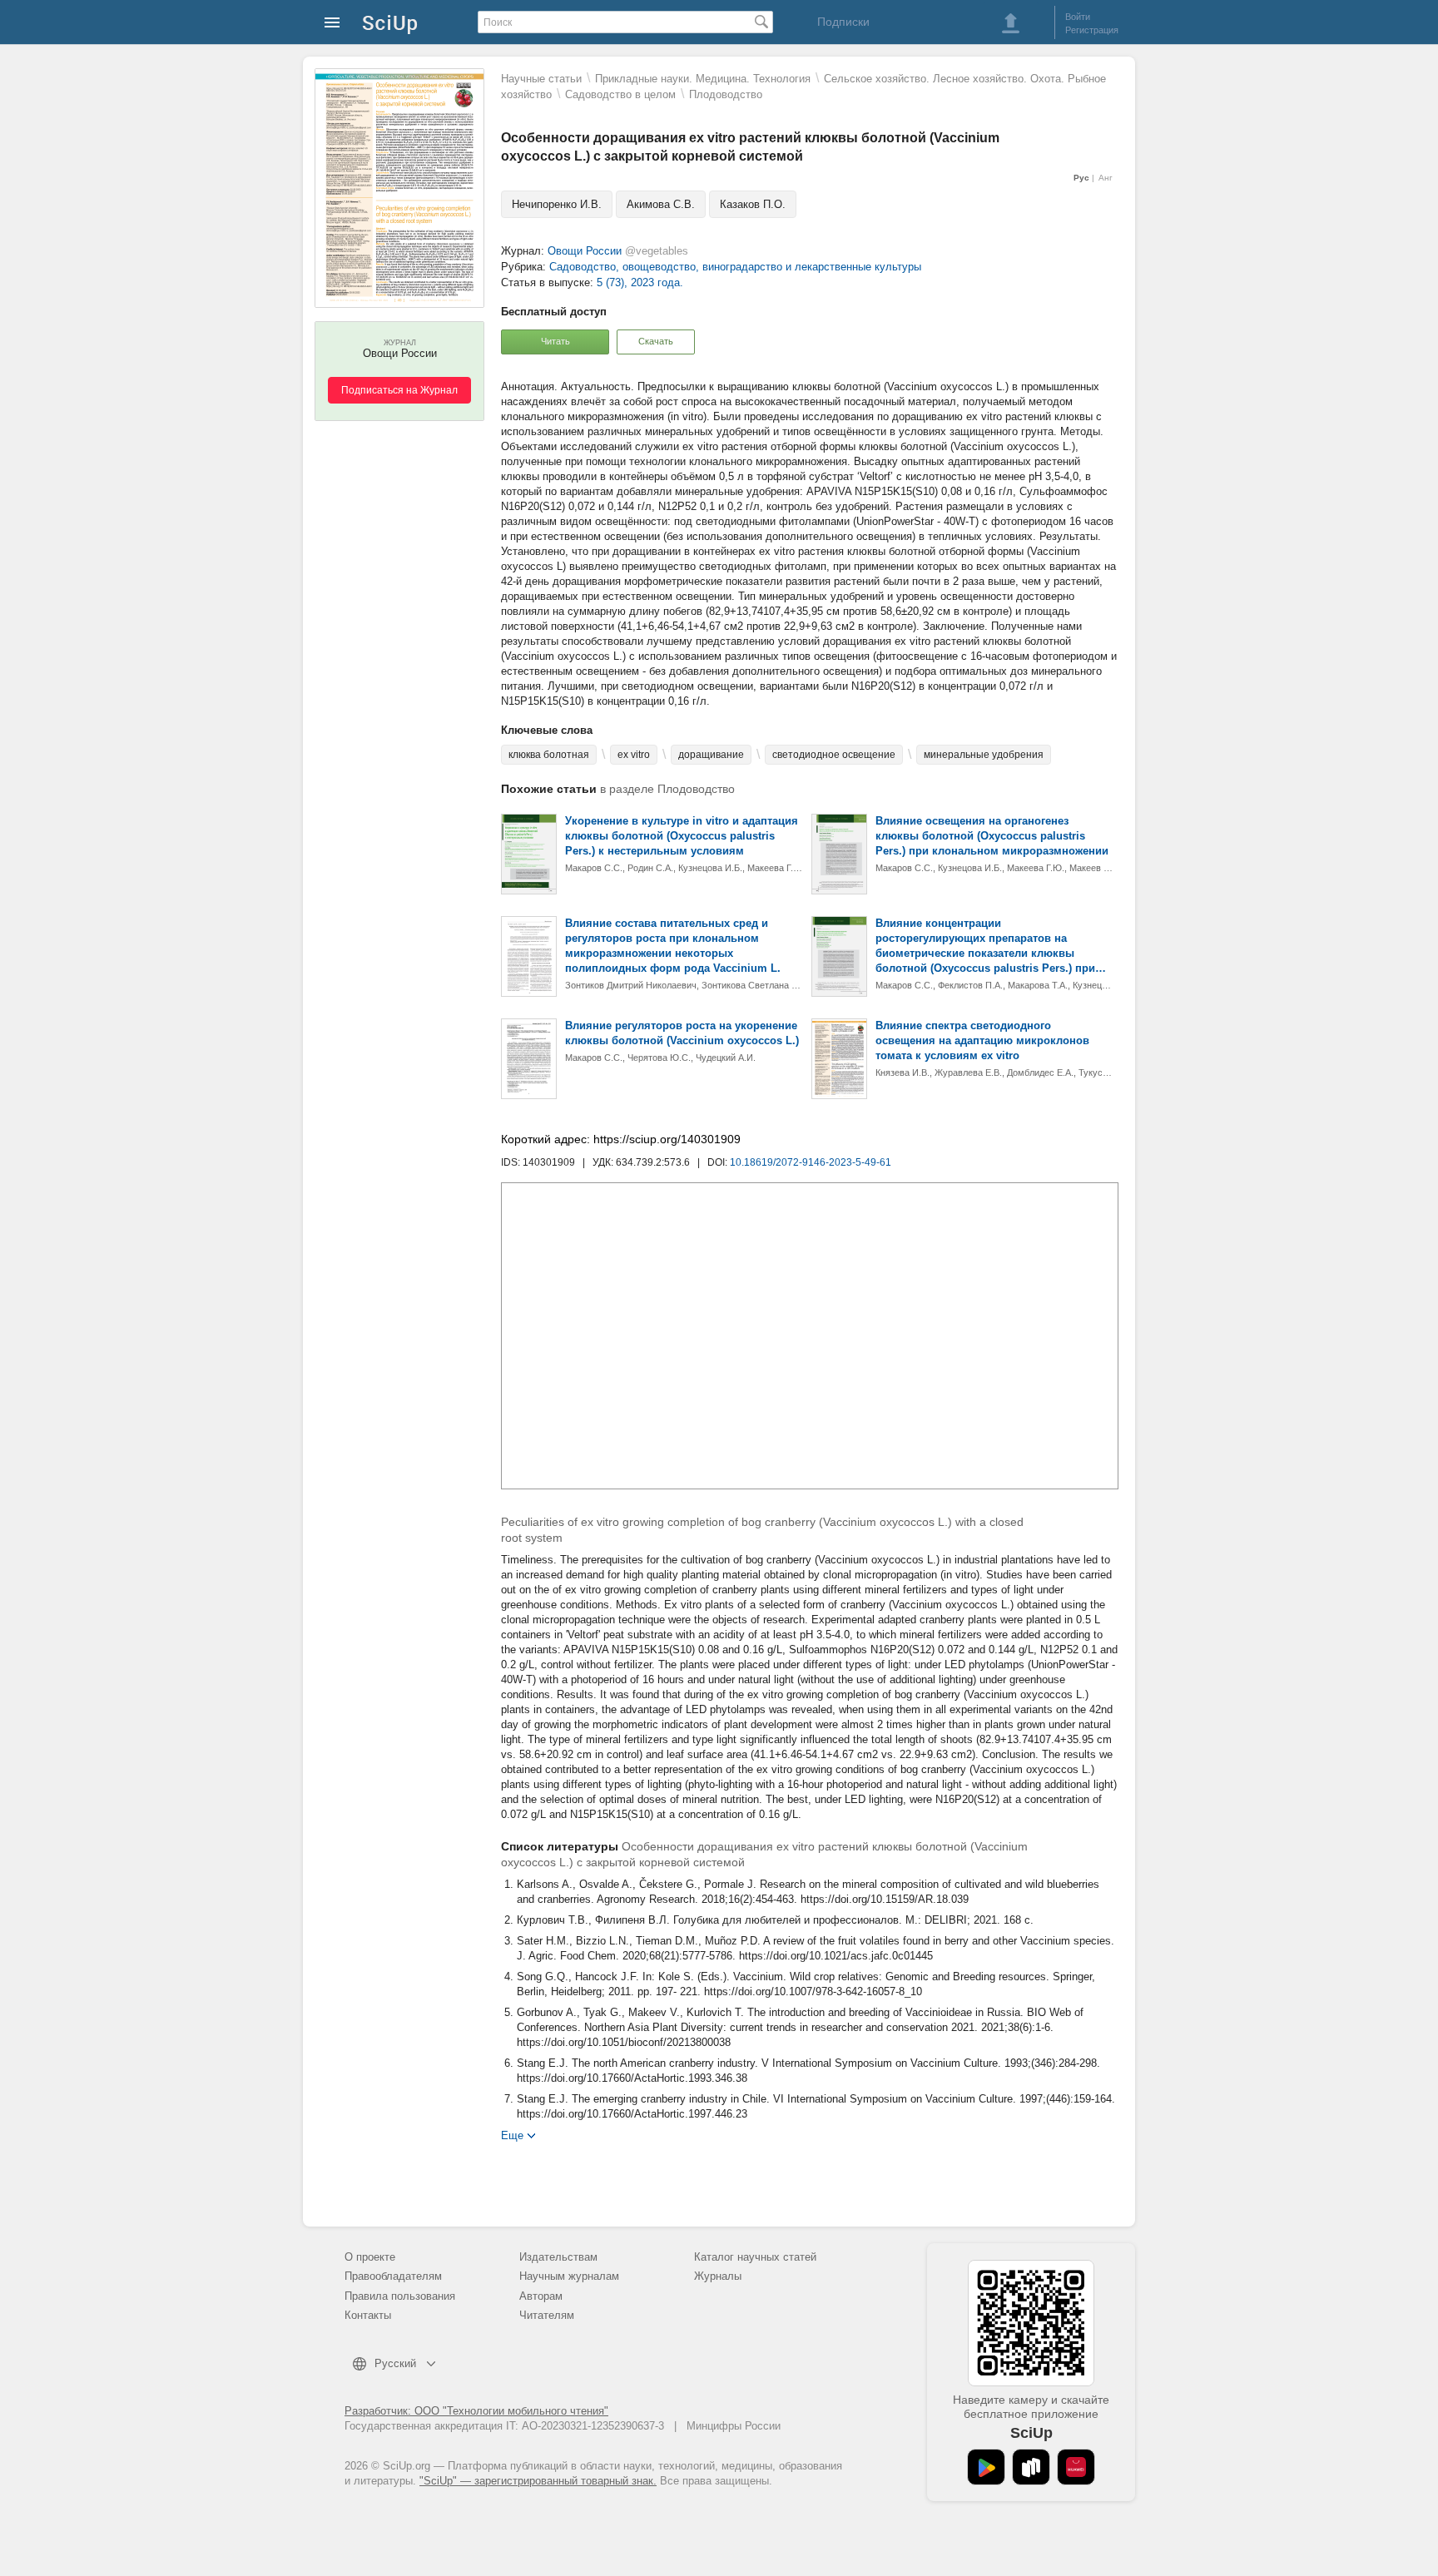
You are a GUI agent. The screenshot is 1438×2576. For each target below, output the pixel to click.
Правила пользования (400, 2296)
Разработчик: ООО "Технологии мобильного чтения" (476, 2411)
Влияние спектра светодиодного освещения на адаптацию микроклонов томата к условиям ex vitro (982, 1040)
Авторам (541, 2296)
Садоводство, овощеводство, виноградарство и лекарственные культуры (735, 267)
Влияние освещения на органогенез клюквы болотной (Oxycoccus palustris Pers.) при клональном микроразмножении (992, 836)
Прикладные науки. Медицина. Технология (703, 79)
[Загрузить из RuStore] (1031, 2467)
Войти (1078, 17)
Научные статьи (541, 79)
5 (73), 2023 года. (640, 282)
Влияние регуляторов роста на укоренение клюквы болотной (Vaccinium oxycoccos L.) (682, 1033)
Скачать (656, 341)
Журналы (718, 2276)
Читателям (547, 2315)
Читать (555, 341)
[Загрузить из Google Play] (986, 2467)
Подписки (843, 22)
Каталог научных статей (755, 2257)
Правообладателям (393, 2276)
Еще (512, 2135)
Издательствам (558, 2257)
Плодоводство (726, 94)
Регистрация (1092, 30)
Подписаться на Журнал (399, 390)
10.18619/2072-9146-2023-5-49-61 (811, 1162)
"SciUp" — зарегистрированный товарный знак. (538, 2481)
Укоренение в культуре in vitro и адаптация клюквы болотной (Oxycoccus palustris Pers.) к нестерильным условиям (682, 836)
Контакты (368, 2315)
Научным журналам (569, 2276)
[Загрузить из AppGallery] (1076, 2467)
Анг (1106, 178)
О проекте (370, 2257)
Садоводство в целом (620, 94)
